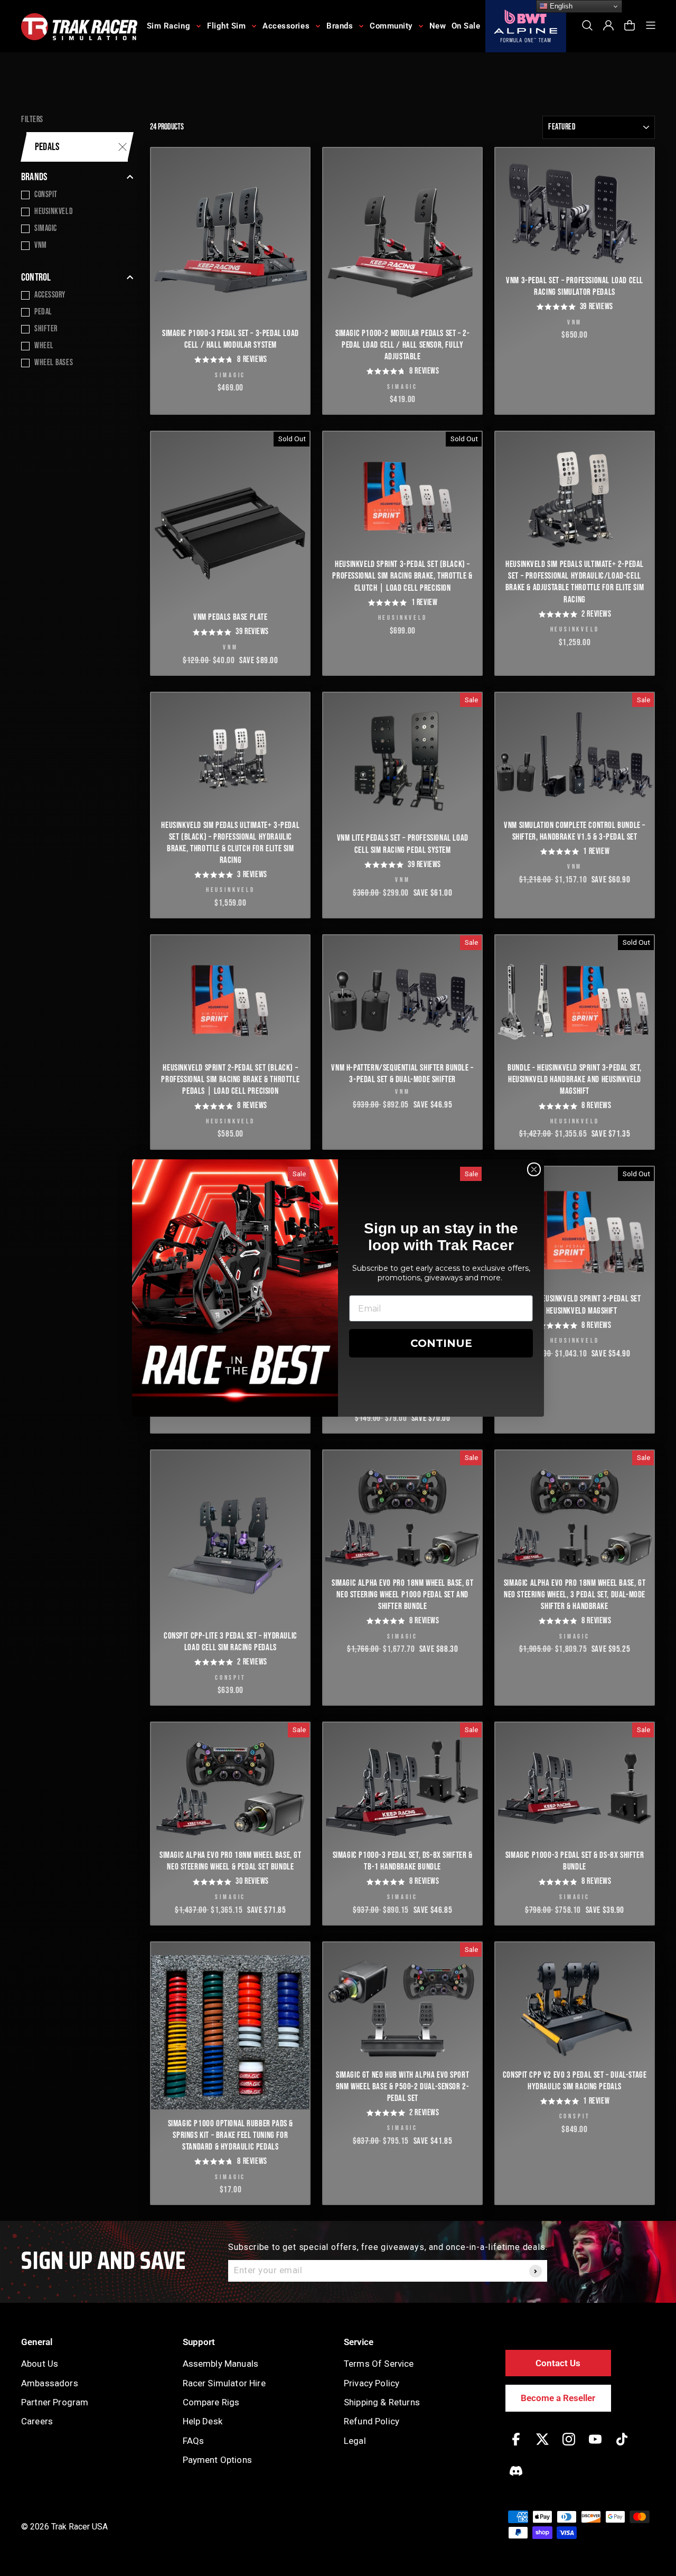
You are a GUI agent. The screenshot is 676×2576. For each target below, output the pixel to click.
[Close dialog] (534, 1169)
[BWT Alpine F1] (526, 26)
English (560, 6)
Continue (441, 1343)
